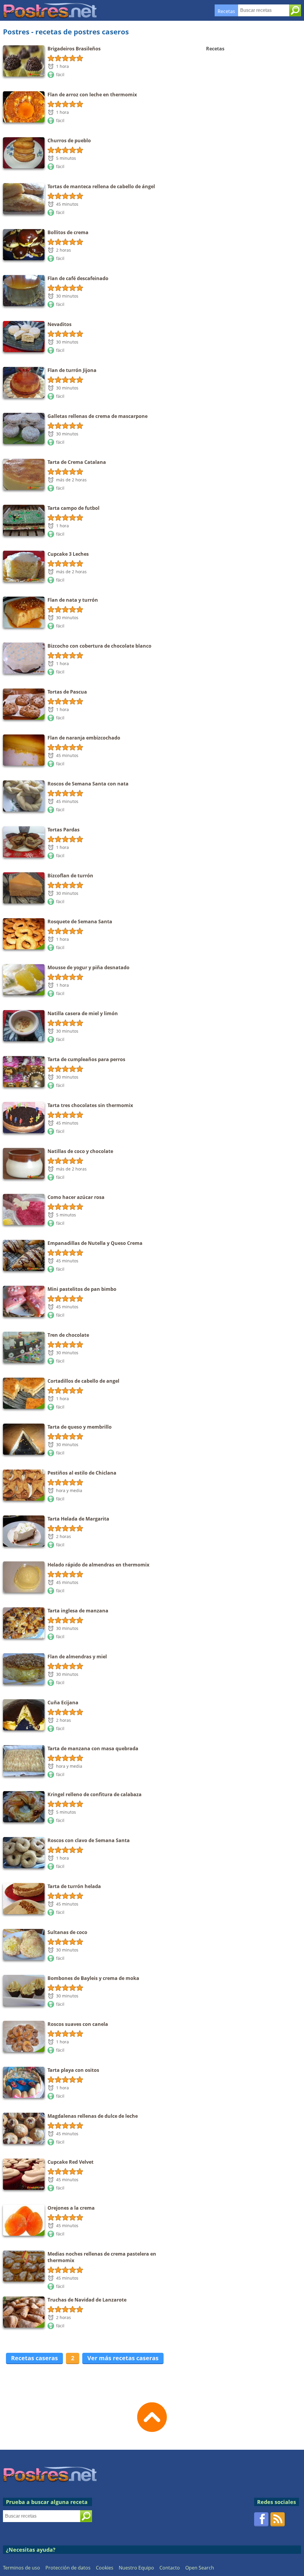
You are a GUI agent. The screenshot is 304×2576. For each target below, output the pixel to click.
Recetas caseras (34, 2358)
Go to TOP (152, 2417)
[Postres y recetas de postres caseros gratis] (50, 5)
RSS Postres (278, 2519)
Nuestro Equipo (136, 2568)
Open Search (200, 2568)
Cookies (105, 2568)
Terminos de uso (22, 2568)
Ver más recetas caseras (123, 2358)
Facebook (261, 2519)
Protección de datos (68, 2568)
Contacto (170, 2568)
